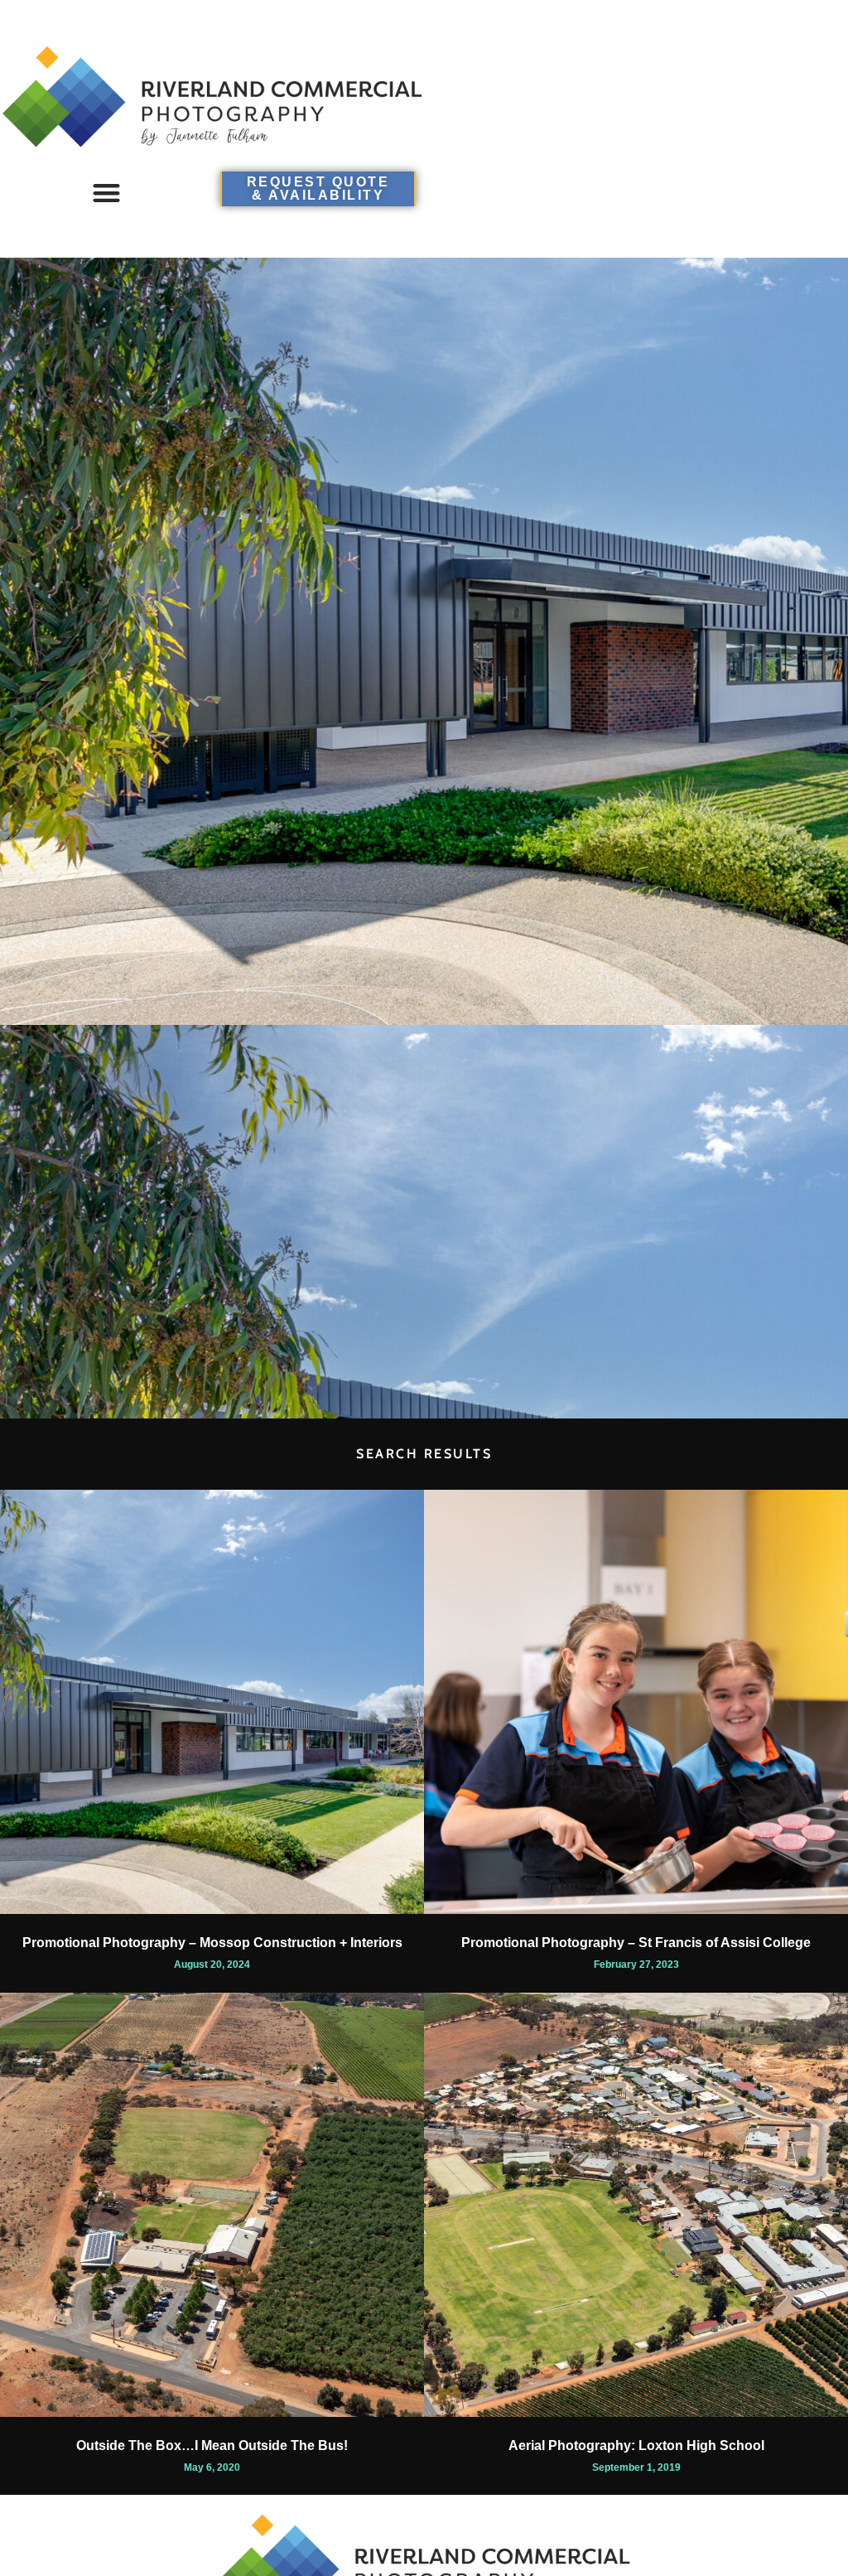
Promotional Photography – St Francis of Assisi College (636, 1943)
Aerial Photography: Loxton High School (636, 2446)
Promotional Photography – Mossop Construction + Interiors (212, 1943)
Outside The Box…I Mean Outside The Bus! (212, 2446)
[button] (106, 193)
